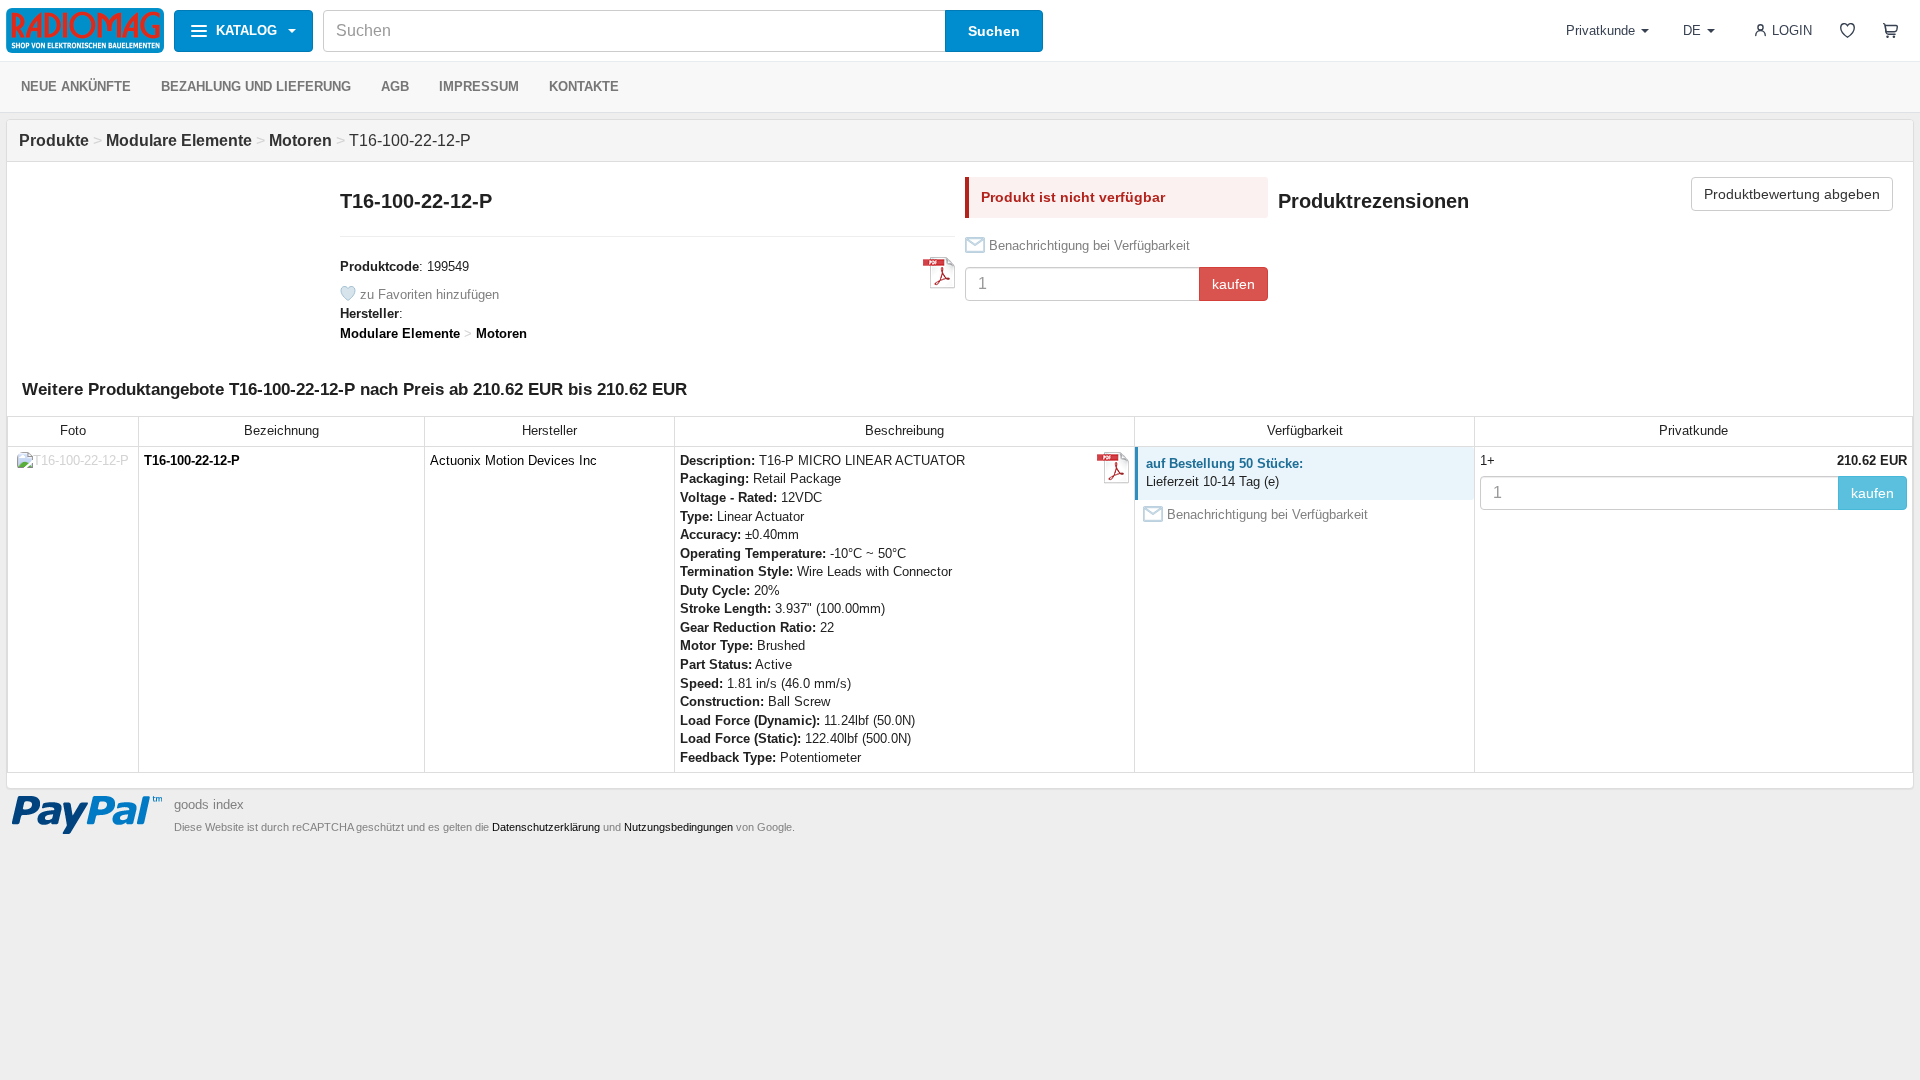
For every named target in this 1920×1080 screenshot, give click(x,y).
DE (1692, 30)
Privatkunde (1600, 30)
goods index (209, 804)
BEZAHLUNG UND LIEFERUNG (256, 86)
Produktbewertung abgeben (1792, 194)
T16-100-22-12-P (192, 460)
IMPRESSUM (479, 86)
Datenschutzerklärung (546, 827)
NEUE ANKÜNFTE (76, 86)
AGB (395, 86)
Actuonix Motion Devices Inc (513, 460)
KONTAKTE (584, 86)
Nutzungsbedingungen (678, 827)
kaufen (1233, 284)
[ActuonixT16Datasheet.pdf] (939, 273)
